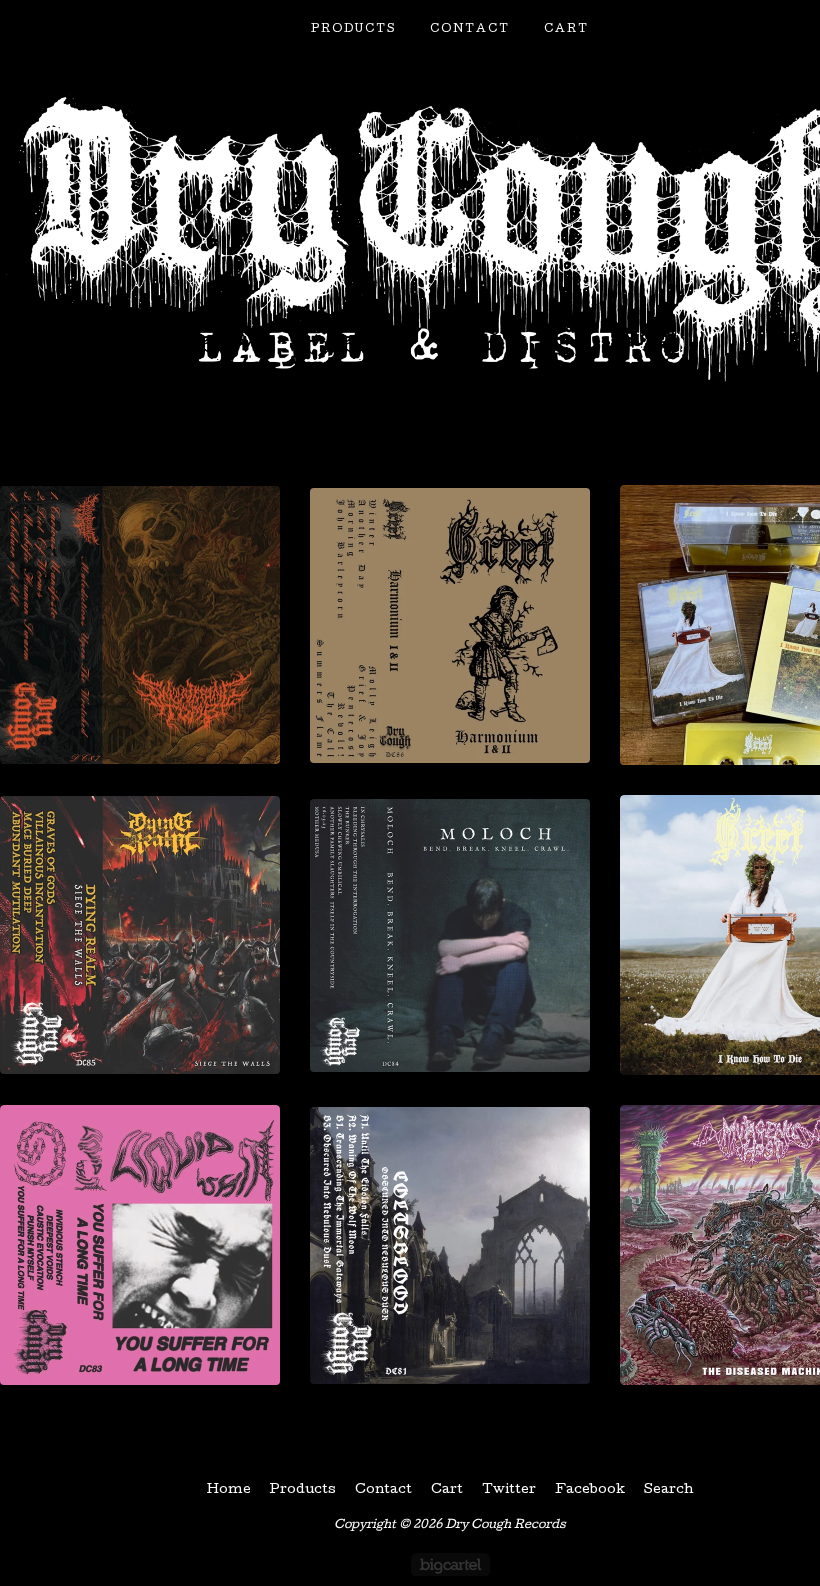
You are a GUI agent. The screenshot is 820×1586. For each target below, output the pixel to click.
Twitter (509, 1490)
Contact (470, 29)
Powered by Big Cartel (450, 1564)
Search (669, 1490)
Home (229, 1490)
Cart (566, 29)
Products (353, 29)
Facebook (590, 1490)
